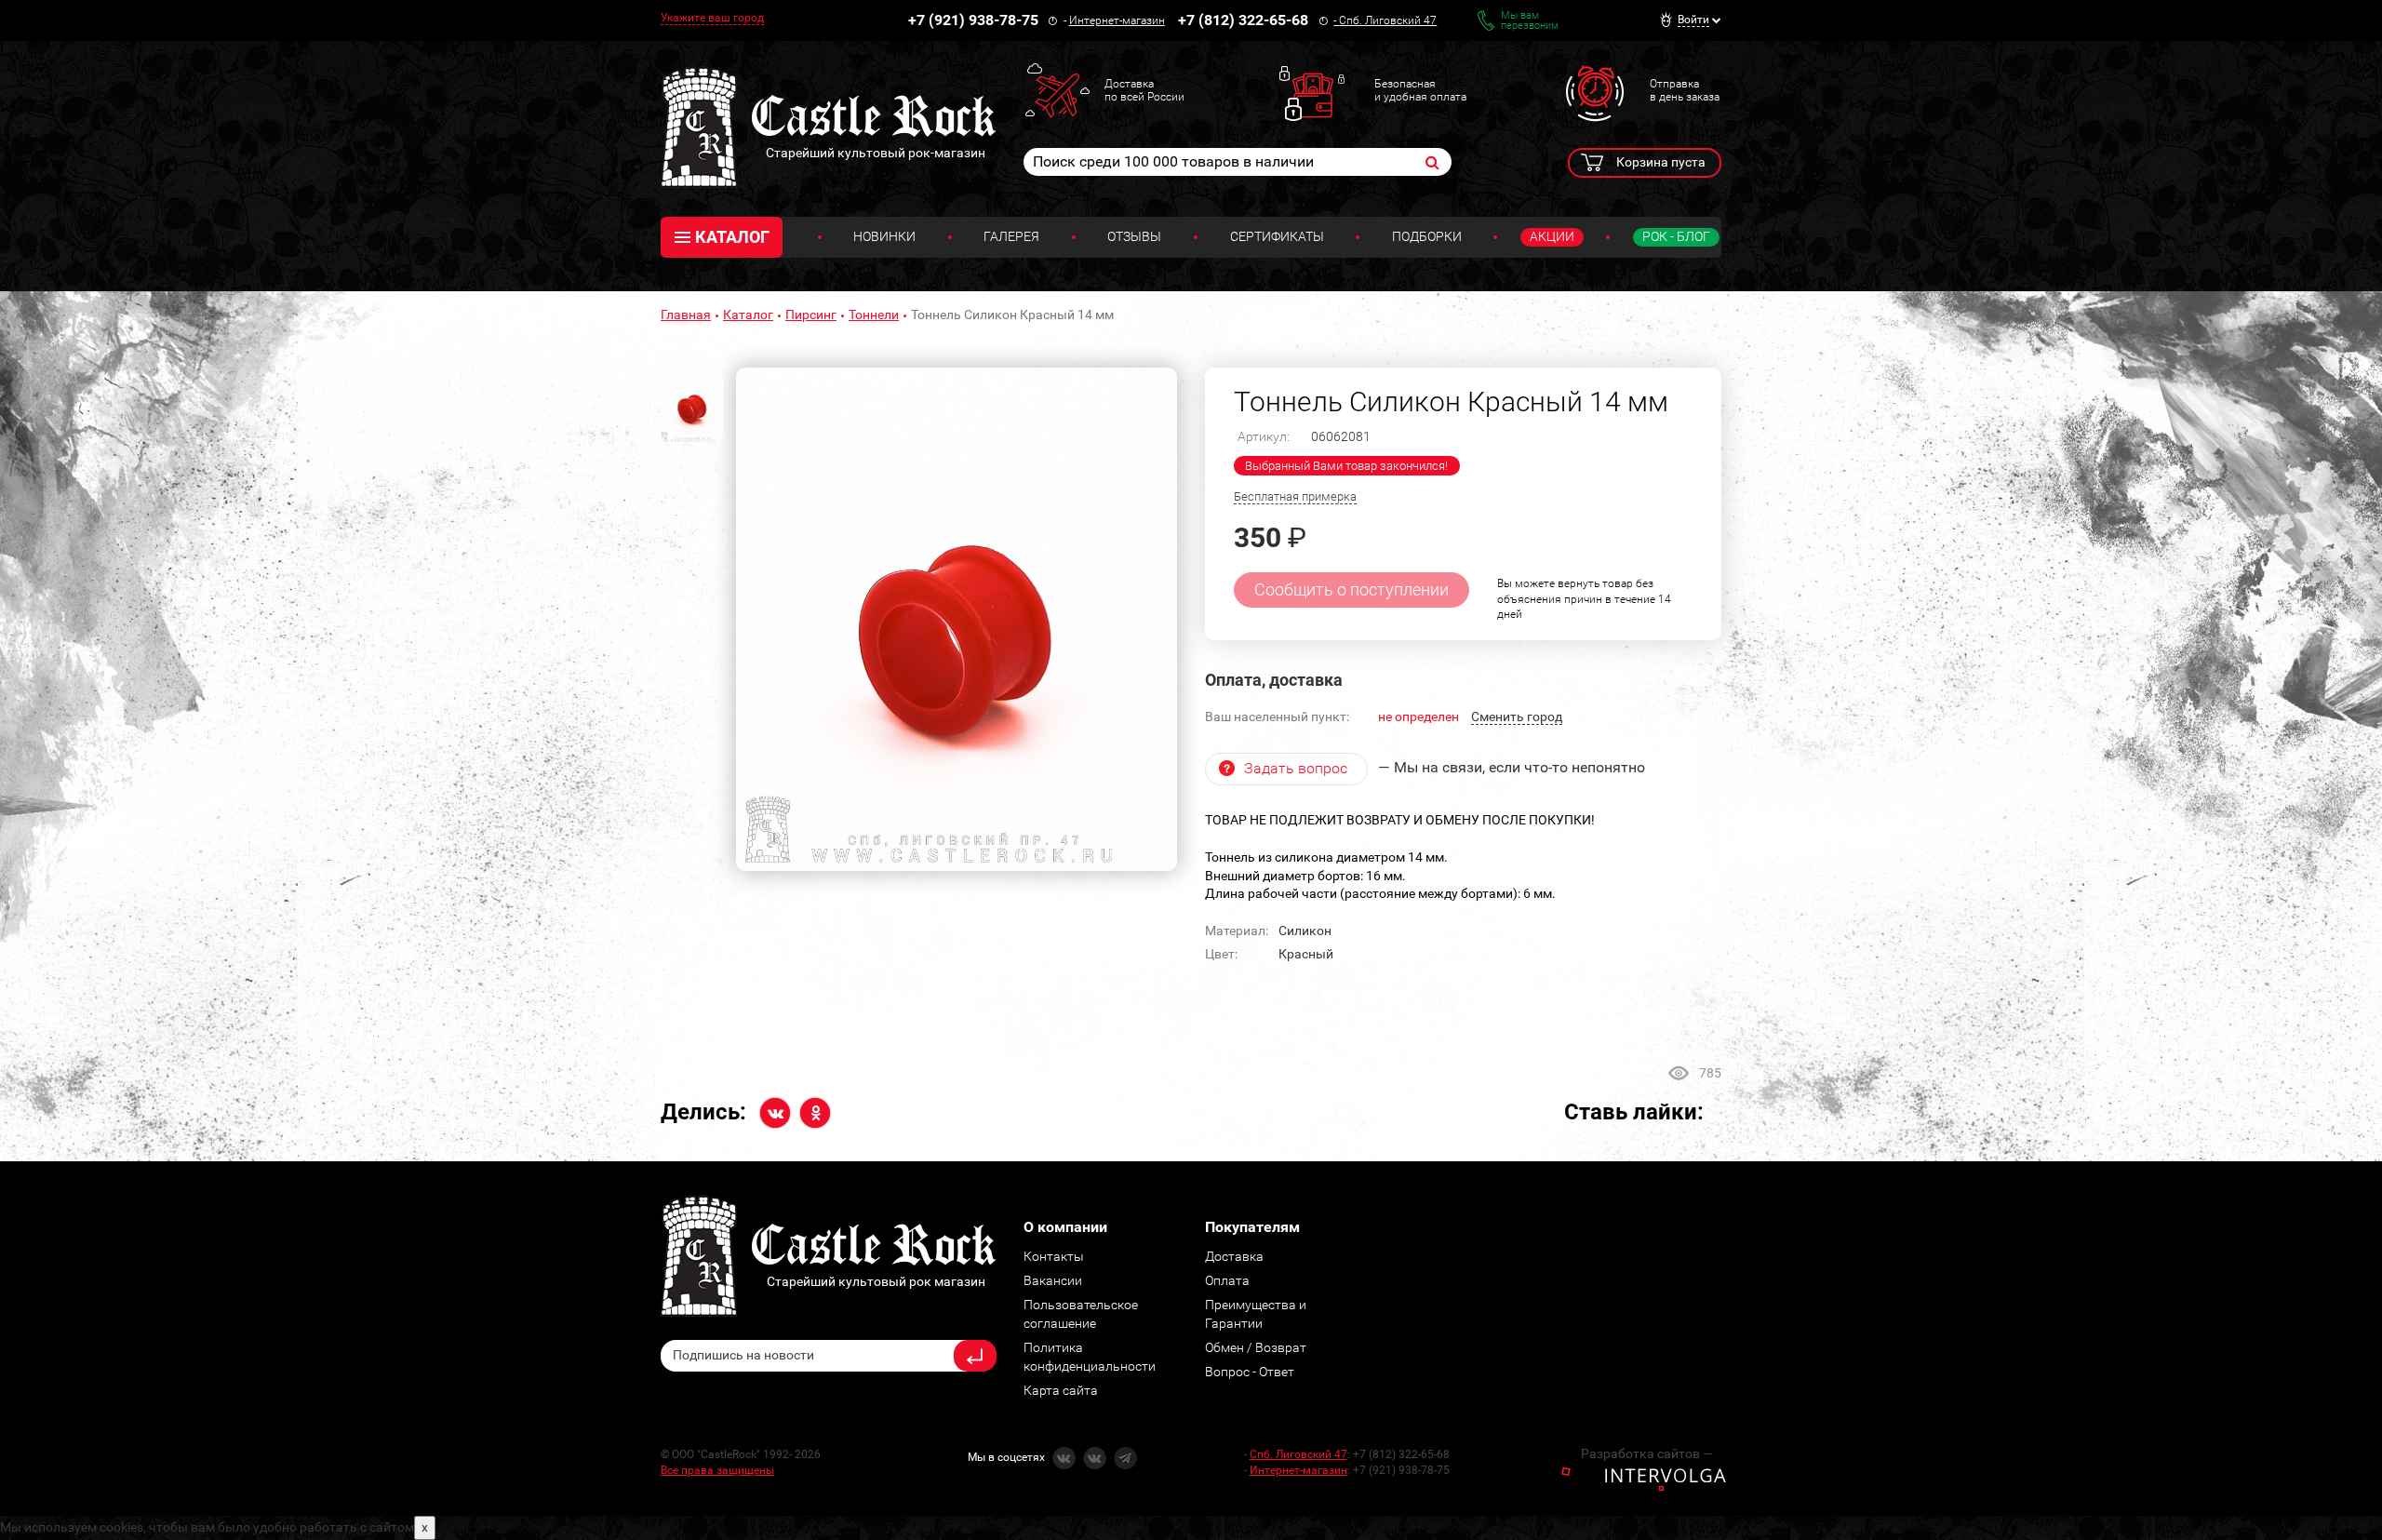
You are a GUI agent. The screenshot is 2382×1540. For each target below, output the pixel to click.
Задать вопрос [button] (1296, 768)
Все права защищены (717, 1470)
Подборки (1427, 236)
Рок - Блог (1676, 236)
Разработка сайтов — (1647, 1453)
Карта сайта (1061, 1390)
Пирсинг (811, 315)
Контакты (1054, 1256)
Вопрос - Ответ (1250, 1372)
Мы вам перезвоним (1530, 20)
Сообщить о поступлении (1352, 589)
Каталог (748, 315)
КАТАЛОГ (732, 237)
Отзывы (1134, 236)
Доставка (1234, 1256)
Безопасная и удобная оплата (1420, 90)
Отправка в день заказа (1685, 90)
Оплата (1227, 1280)
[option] (957, 620)
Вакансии (1053, 1280)
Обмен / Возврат (1256, 1347)
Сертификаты (1277, 236)
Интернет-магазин (1117, 20)
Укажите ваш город (712, 18)
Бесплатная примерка (1295, 496)
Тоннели (874, 315)
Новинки (884, 236)
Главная (686, 315)
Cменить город (1517, 716)
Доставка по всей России (1144, 90)
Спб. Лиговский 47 (1388, 20)
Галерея (1011, 236)
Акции (1552, 236)
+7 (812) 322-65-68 (1243, 20)
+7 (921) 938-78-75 (973, 20)
